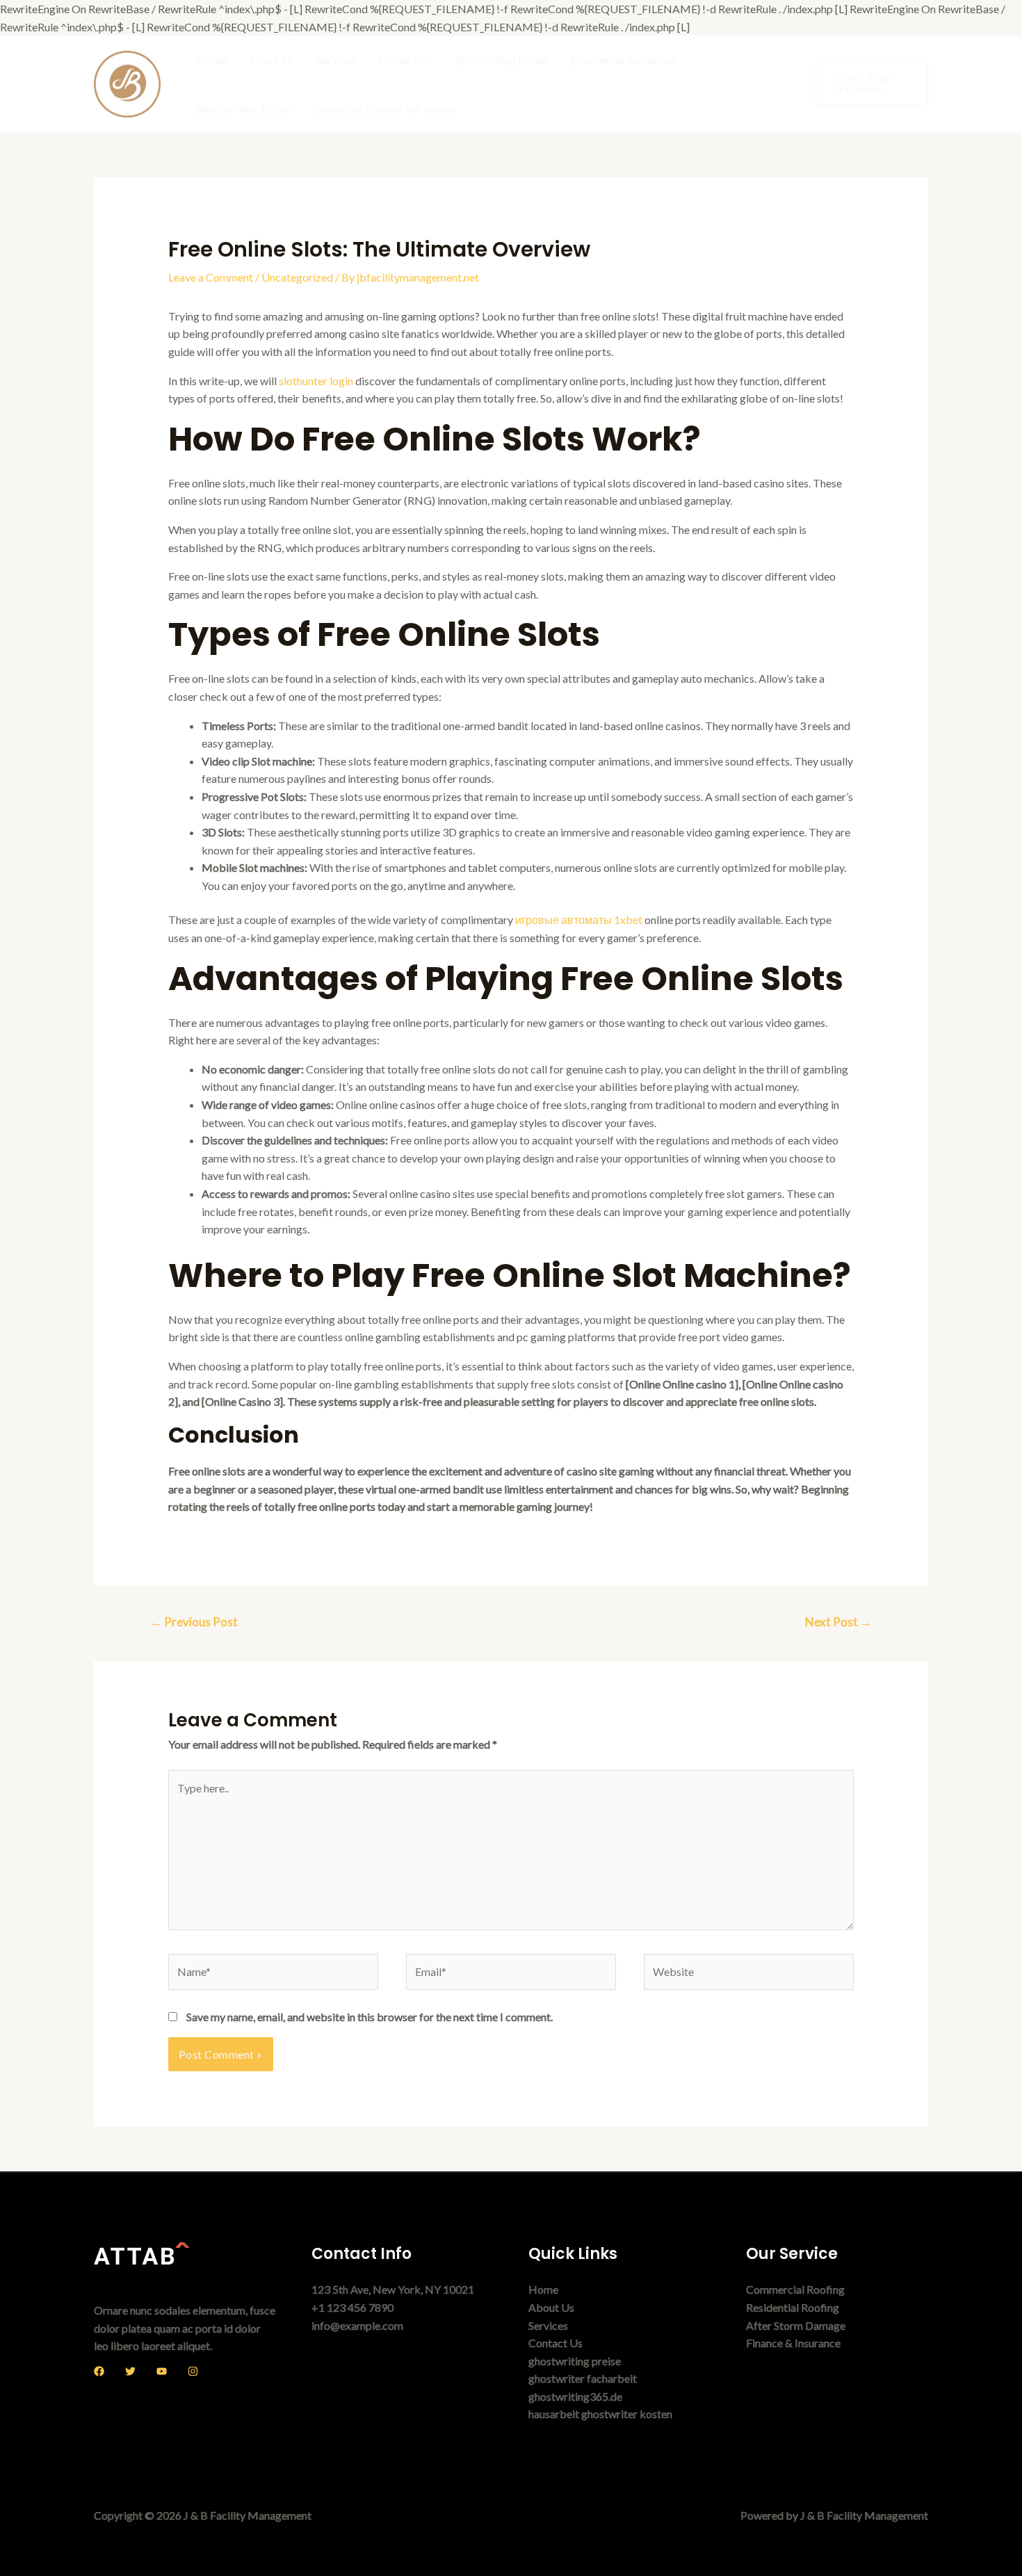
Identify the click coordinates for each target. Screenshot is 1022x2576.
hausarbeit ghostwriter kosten (385, 108)
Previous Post (194, 1622)
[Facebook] (99, 2371)
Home (212, 59)
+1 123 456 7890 (352, 2307)
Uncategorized (297, 277)
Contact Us (406, 59)
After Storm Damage (796, 2325)
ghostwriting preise (502, 59)
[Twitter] (130, 2371)
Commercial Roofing (795, 2289)
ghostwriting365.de (244, 108)
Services (337, 59)
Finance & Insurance (793, 2343)
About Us (272, 59)
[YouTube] (162, 2371)
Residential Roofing (793, 2307)
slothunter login (316, 381)
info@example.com (357, 2325)
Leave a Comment (211, 277)
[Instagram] (193, 2371)
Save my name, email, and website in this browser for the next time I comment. (370, 2017)
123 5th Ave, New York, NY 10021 (393, 2289)
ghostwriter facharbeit (624, 59)
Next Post (838, 1622)
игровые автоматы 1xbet (579, 920)
